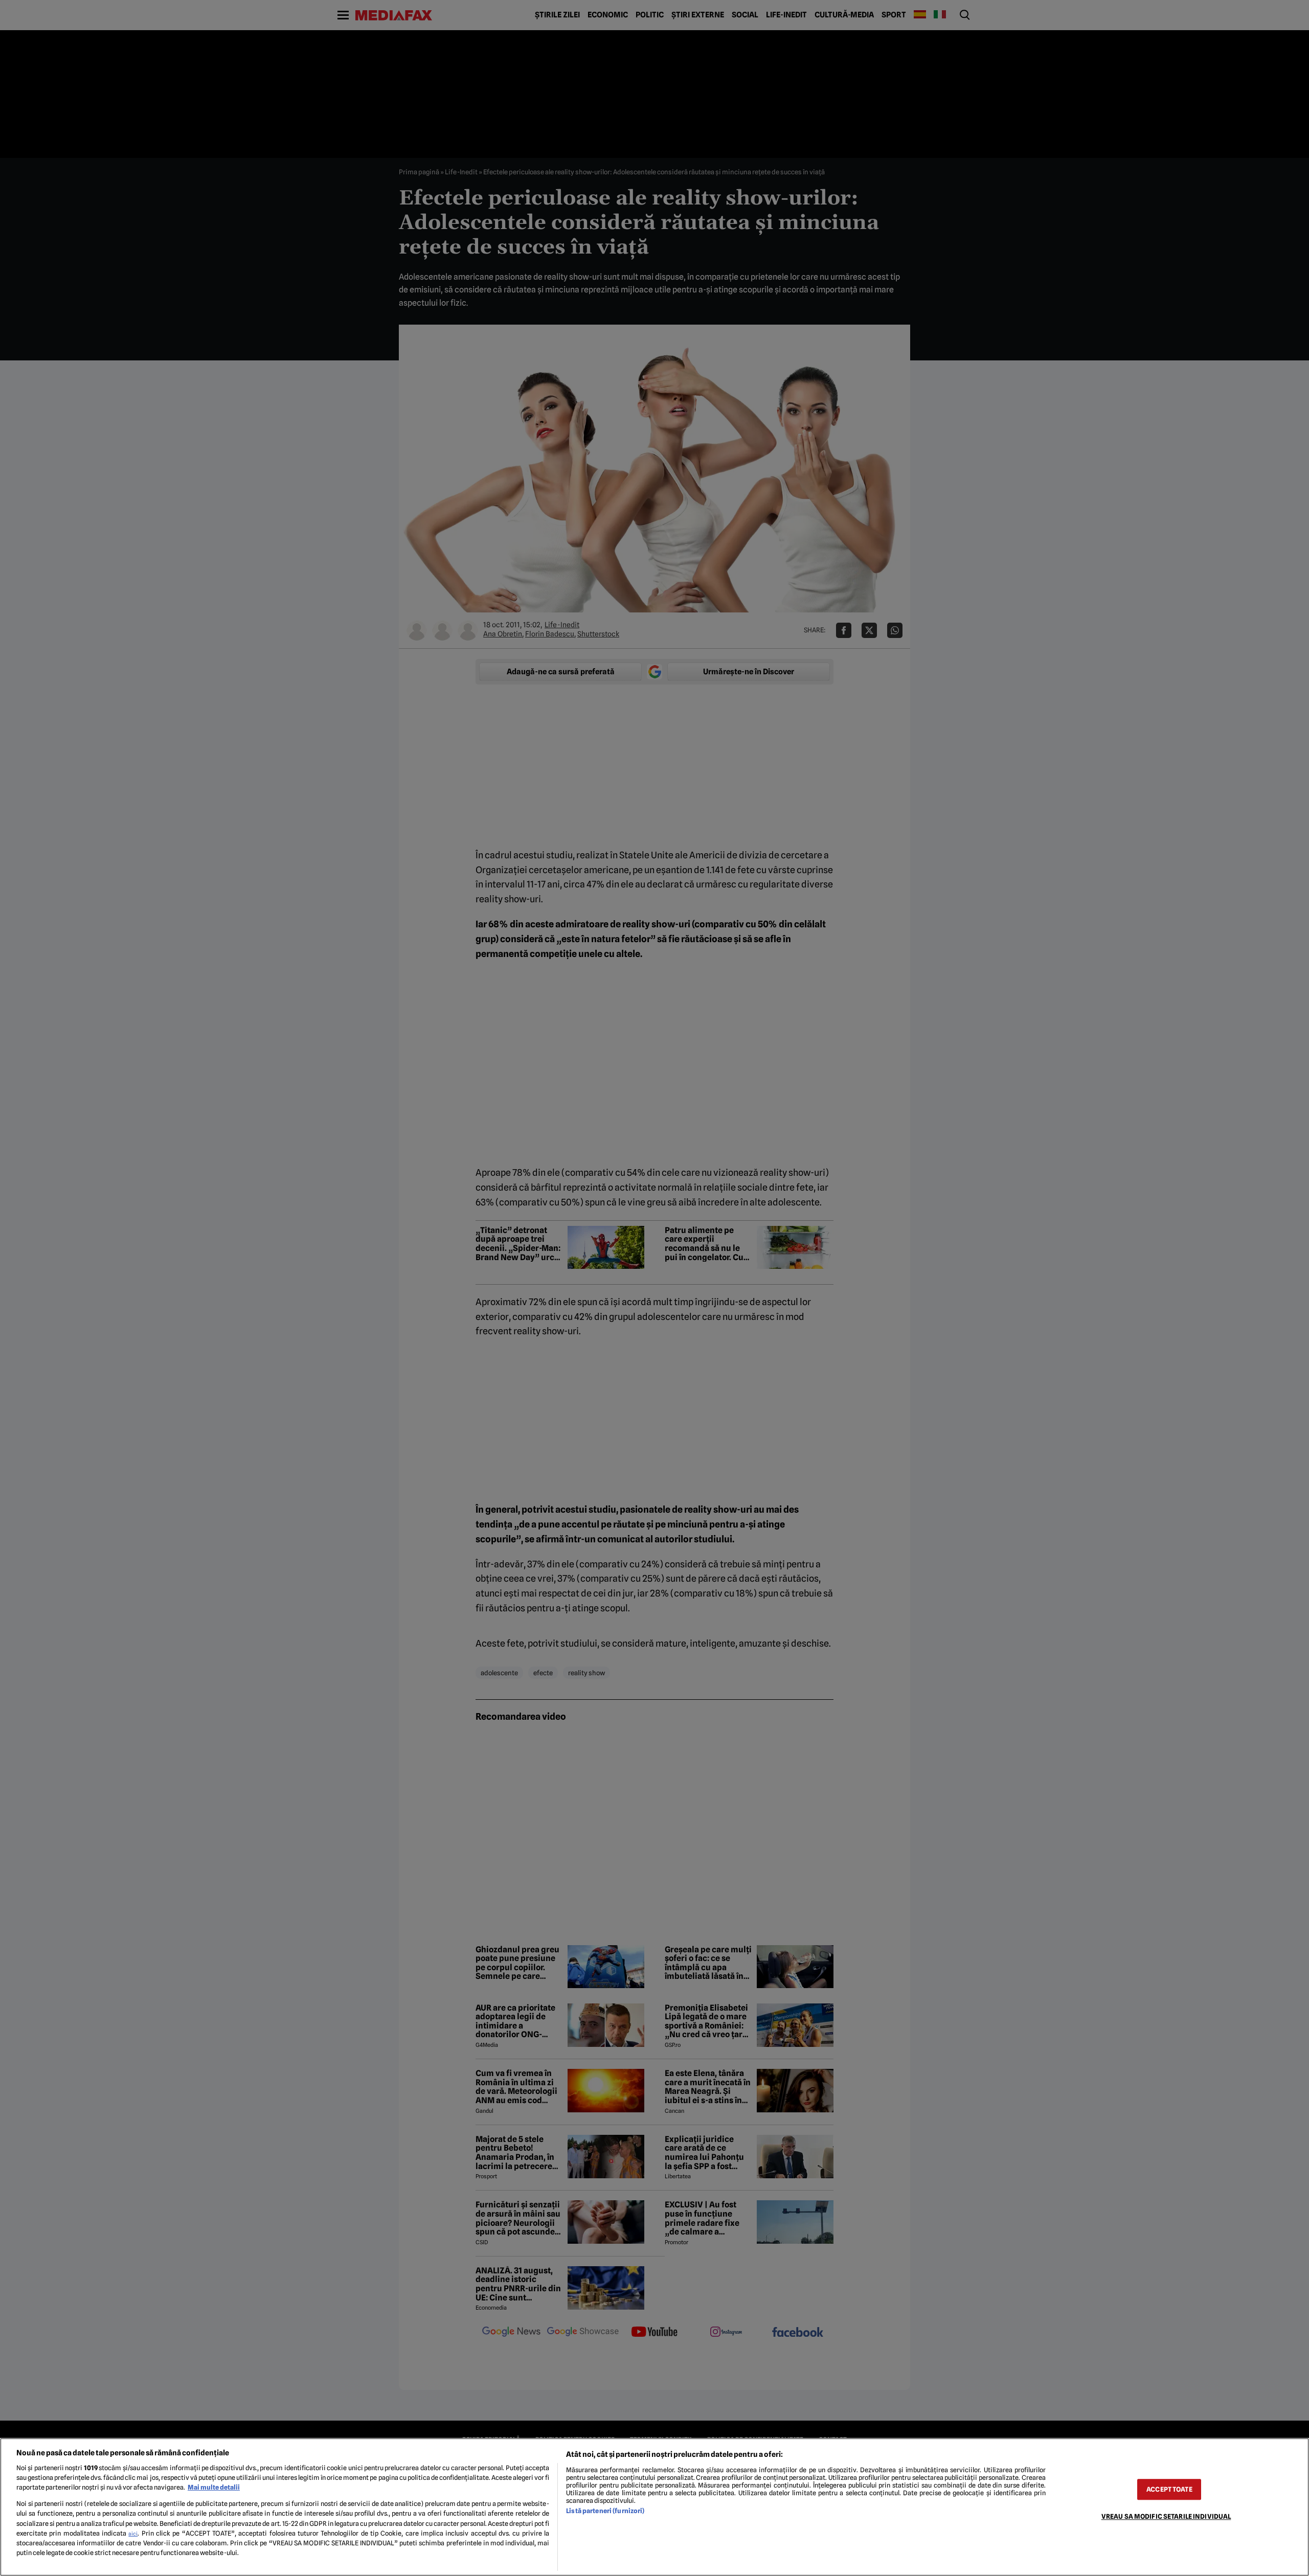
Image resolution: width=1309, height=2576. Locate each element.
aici (133, 2534)
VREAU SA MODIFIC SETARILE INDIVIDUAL (1166, 2516)
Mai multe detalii (214, 2487)
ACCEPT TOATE (1169, 2489)
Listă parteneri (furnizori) (605, 2511)
